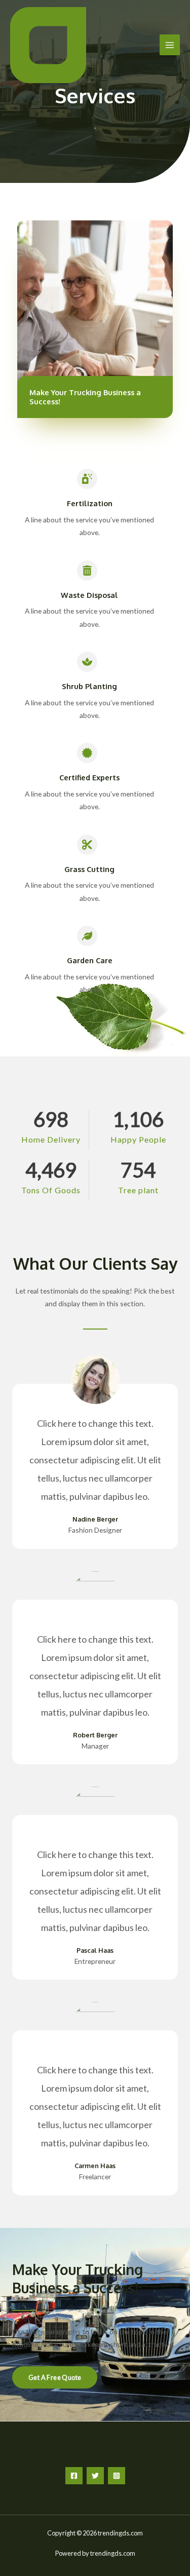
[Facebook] (74, 2476)
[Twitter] (95, 2476)
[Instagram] (117, 2476)
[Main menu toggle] (170, 45)
